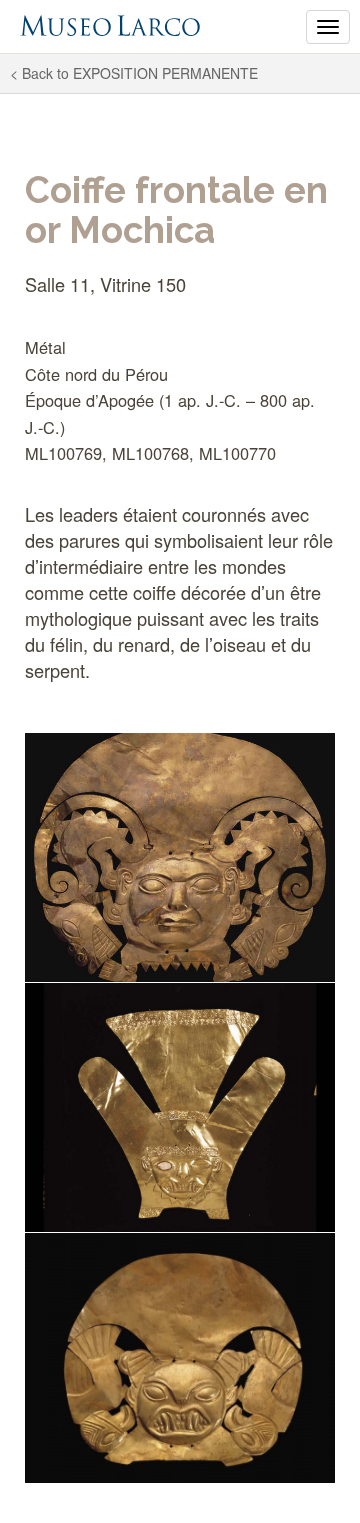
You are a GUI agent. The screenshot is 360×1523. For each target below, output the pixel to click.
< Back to (134, 73)
